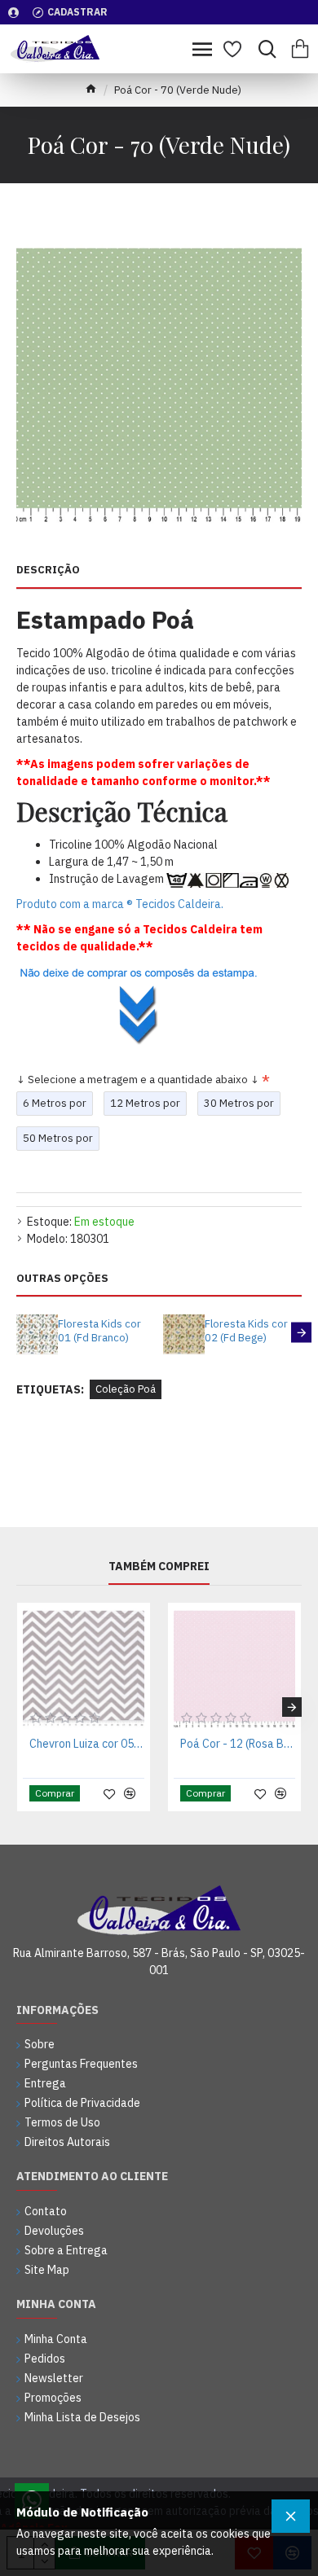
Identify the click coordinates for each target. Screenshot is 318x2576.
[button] (17, 1333)
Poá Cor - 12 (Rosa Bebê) (238, 1744)
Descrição (48, 570)
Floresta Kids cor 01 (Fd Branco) (99, 1331)
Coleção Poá (126, 1389)
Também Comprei (159, 1567)
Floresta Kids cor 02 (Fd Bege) (246, 1331)
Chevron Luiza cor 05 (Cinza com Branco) (87, 1744)
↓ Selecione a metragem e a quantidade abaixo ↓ (138, 1080)
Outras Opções (62, 1279)
